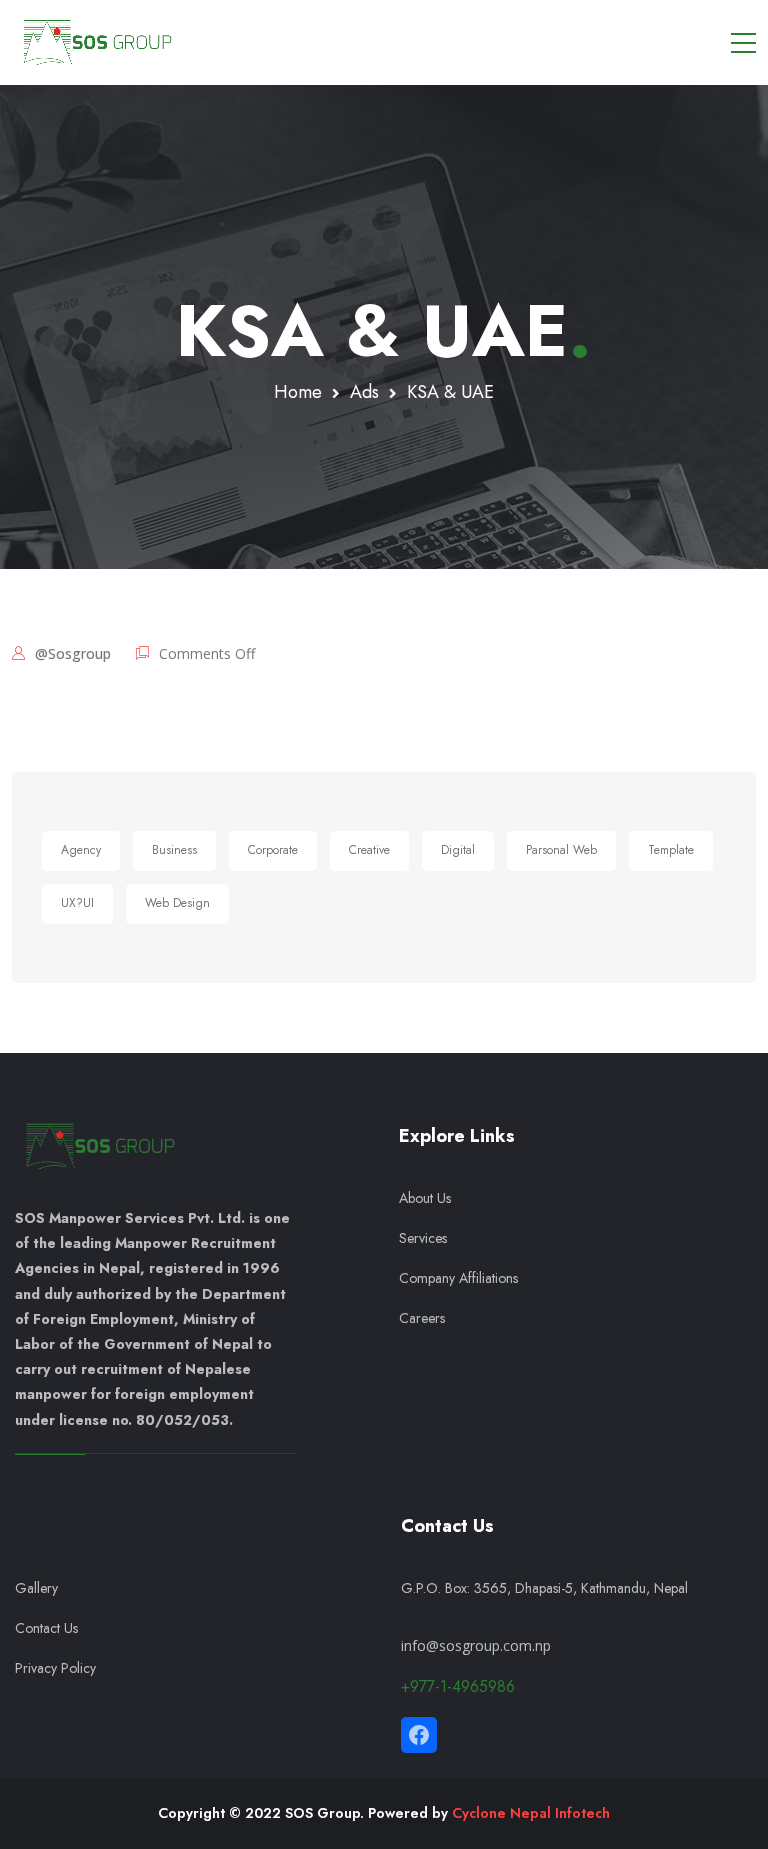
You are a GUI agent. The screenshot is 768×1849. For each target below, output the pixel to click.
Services (425, 1238)
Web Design (177, 903)
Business (174, 850)
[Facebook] (419, 1735)
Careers (422, 1318)
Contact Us (46, 1628)
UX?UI (77, 903)
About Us (425, 1198)
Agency (81, 850)
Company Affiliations (458, 1278)
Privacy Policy (55, 1668)
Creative (369, 850)
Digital (458, 850)
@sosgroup (73, 653)
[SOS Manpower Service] (97, 42)
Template (671, 850)
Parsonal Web (561, 850)
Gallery (36, 1588)
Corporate (273, 850)
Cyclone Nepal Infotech (531, 1813)
